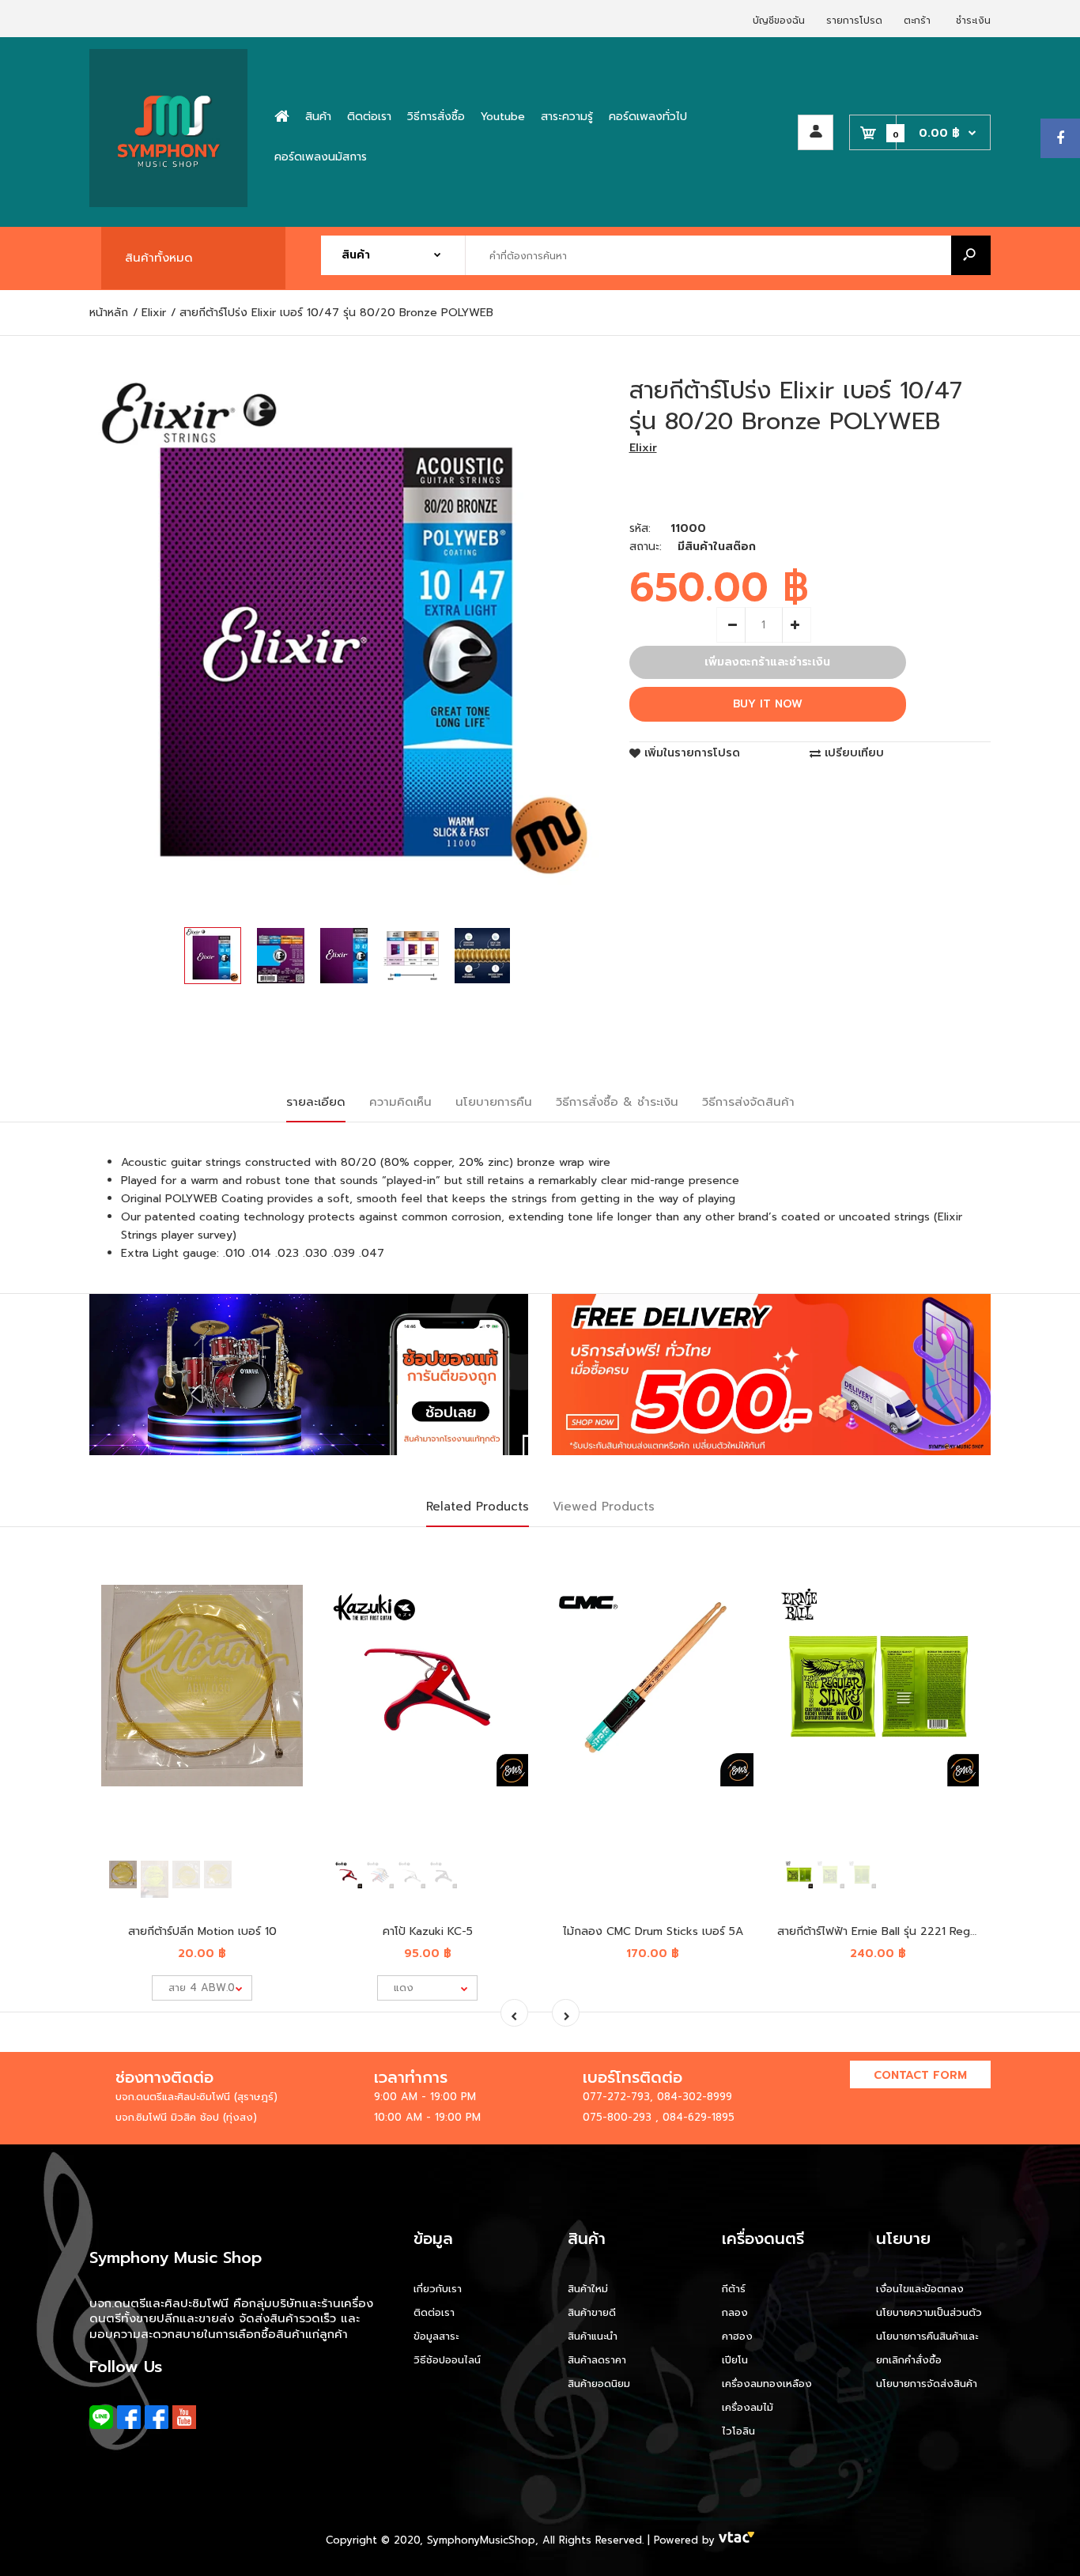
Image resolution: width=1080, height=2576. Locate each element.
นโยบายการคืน (494, 1102)
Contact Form (920, 2075)
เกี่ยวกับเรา (438, 2289)
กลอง (735, 2312)
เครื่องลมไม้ (748, 2407)
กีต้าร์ (734, 2289)
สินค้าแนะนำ (593, 2336)
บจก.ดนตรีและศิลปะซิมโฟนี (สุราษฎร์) (196, 2097)
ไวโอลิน (738, 2431)
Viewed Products (604, 1507)
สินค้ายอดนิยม (599, 2384)
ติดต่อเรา (434, 2312)
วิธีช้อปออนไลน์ (447, 2360)
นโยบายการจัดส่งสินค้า (927, 2384)
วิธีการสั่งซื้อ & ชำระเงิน (617, 1102)
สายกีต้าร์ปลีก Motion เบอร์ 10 (202, 1931)
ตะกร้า (917, 21)
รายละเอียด (316, 1102)
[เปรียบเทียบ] (281, 1588)
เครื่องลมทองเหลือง (767, 2384)
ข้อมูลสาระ (436, 2336)
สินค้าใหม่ (588, 2289)
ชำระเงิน (973, 21)
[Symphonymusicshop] (168, 204)
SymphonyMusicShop (481, 2540)
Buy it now (768, 704)
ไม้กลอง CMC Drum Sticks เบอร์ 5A (653, 1931)
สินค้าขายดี (592, 2312)
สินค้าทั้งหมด (159, 258)
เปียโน (735, 2360)
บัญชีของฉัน (779, 21)
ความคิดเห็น (400, 1102)
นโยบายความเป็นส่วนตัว (929, 2312)
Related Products (478, 1507)
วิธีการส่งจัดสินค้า (748, 1102)
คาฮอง (737, 2336)
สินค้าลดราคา (597, 2360)
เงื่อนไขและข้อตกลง (920, 2289)
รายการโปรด (854, 21)
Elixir (643, 448)
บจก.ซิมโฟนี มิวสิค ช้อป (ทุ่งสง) (186, 2117)
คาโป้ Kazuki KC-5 (428, 1931)
